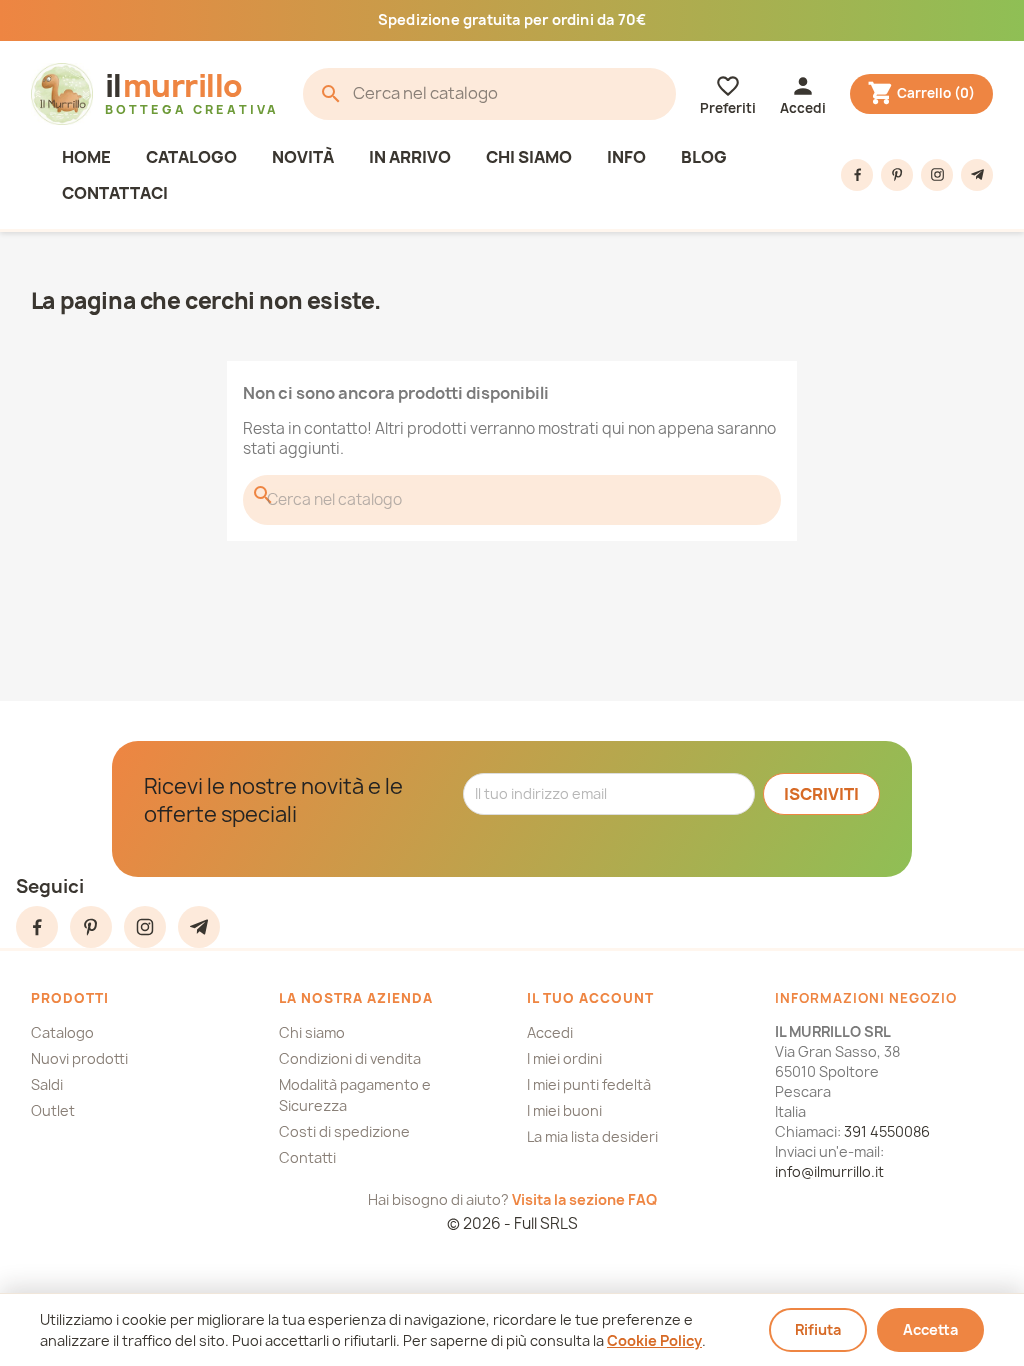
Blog (704, 157)
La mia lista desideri (592, 1136)
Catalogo (191, 157)
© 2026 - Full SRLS (512, 1223)
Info (626, 157)
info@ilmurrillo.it (829, 1171)
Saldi (47, 1084)
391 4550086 (887, 1131)
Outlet (53, 1110)
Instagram (937, 175)
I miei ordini (564, 1058)
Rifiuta (818, 1329)
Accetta (930, 1329)
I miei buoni (564, 1110)
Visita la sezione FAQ (584, 1199)
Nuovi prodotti (79, 1058)
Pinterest (897, 175)
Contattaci (115, 193)
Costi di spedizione (344, 1131)
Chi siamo (529, 157)
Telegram (977, 175)
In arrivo (410, 157)
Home (86, 157)
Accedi (550, 1032)
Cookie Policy (654, 1340)
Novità (303, 157)
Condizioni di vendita (350, 1058)
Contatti (307, 1157)
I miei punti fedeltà (589, 1084)
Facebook (857, 175)
